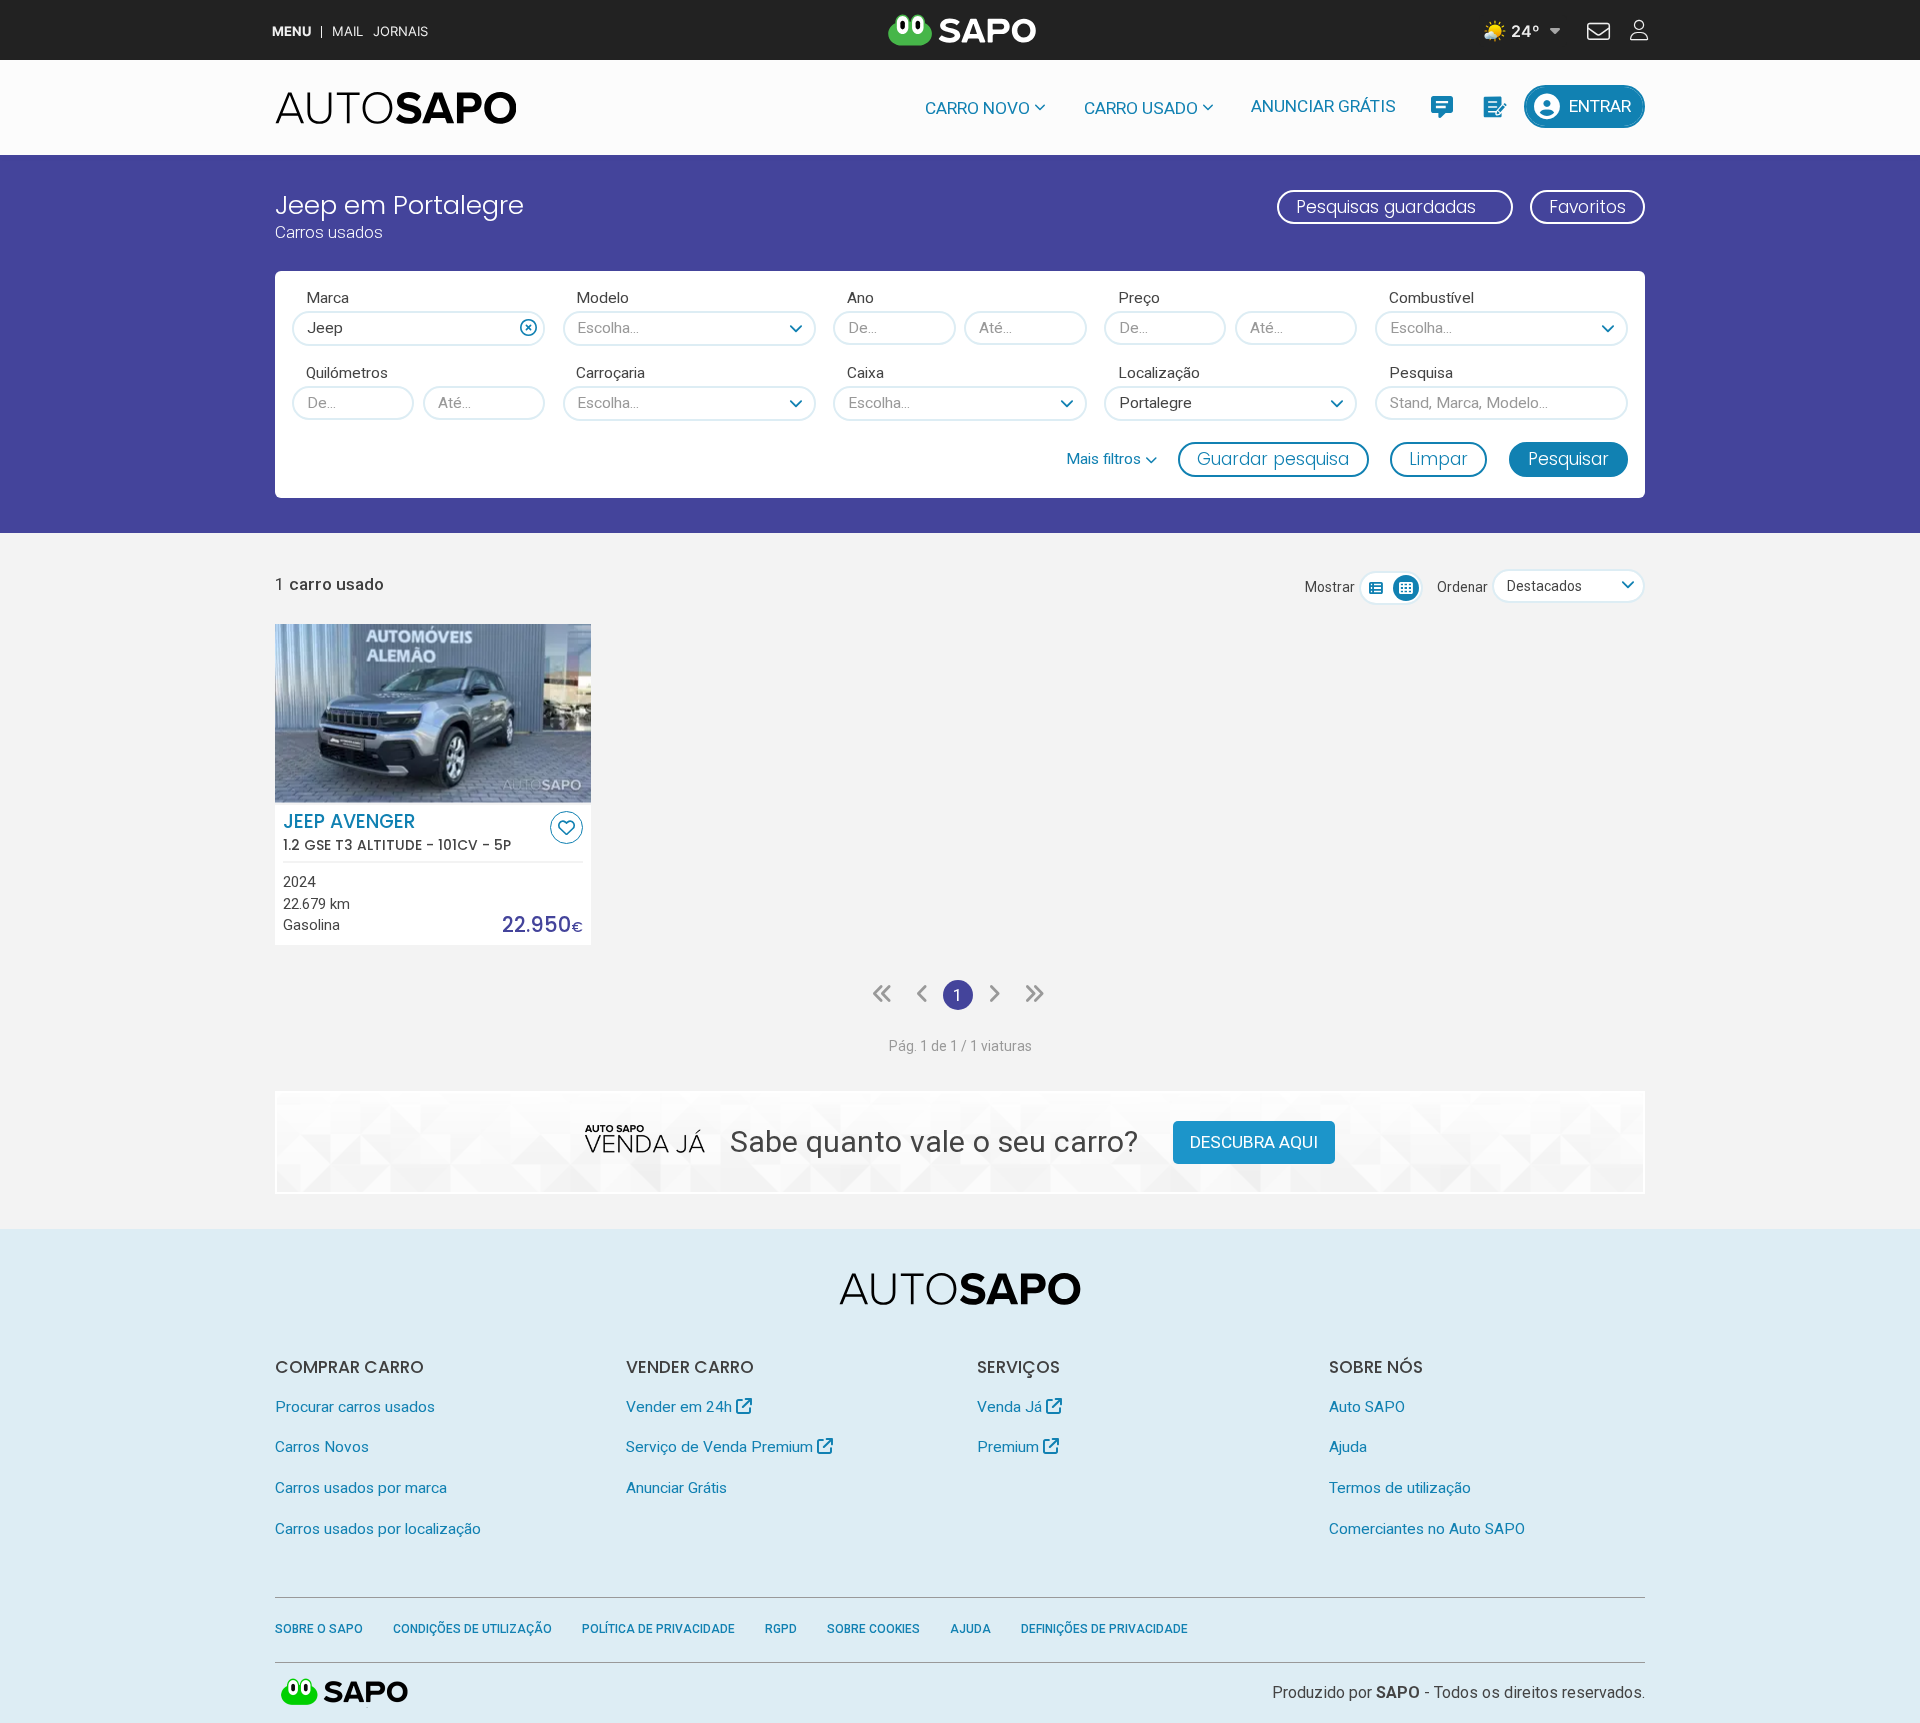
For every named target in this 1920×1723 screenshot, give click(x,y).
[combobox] (418, 328)
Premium (1010, 1447)
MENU (291, 31)
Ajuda (1348, 1447)
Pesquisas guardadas (1386, 207)
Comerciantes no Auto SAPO (1427, 1529)
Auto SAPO (1367, 1407)
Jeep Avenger (397, 832)
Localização (1159, 373)
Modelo (602, 298)
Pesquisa (1421, 373)
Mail (347, 31)
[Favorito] (566, 827)
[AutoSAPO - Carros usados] (396, 108)
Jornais (400, 31)
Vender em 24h (681, 1407)
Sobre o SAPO (319, 1629)
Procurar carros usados (355, 1407)
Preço (1139, 298)
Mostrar (1330, 587)
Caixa (865, 373)
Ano (860, 298)
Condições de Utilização (472, 1629)
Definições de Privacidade (1104, 1629)
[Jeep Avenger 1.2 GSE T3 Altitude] (433, 713)
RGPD (781, 1629)
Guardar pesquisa (1273, 459)
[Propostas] (1493, 106)
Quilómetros (347, 373)
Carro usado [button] (1141, 108)
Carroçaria (610, 373)
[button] (1111, 459)
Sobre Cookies (873, 1629)
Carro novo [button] (977, 108)
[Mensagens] (1441, 106)
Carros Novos (322, 1447)
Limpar (1438, 459)
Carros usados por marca (361, 1488)
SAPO (345, 1693)
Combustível (1431, 298)
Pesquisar (1568, 459)
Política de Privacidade (658, 1629)
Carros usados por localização (378, 1529)
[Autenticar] (1598, 34)
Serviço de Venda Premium (721, 1447)
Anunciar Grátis (1323, 106)
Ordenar (1462, 587)
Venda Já (1011, 1407)
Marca (327, 298)
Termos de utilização (1400, 1488)
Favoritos (1587, 207)
